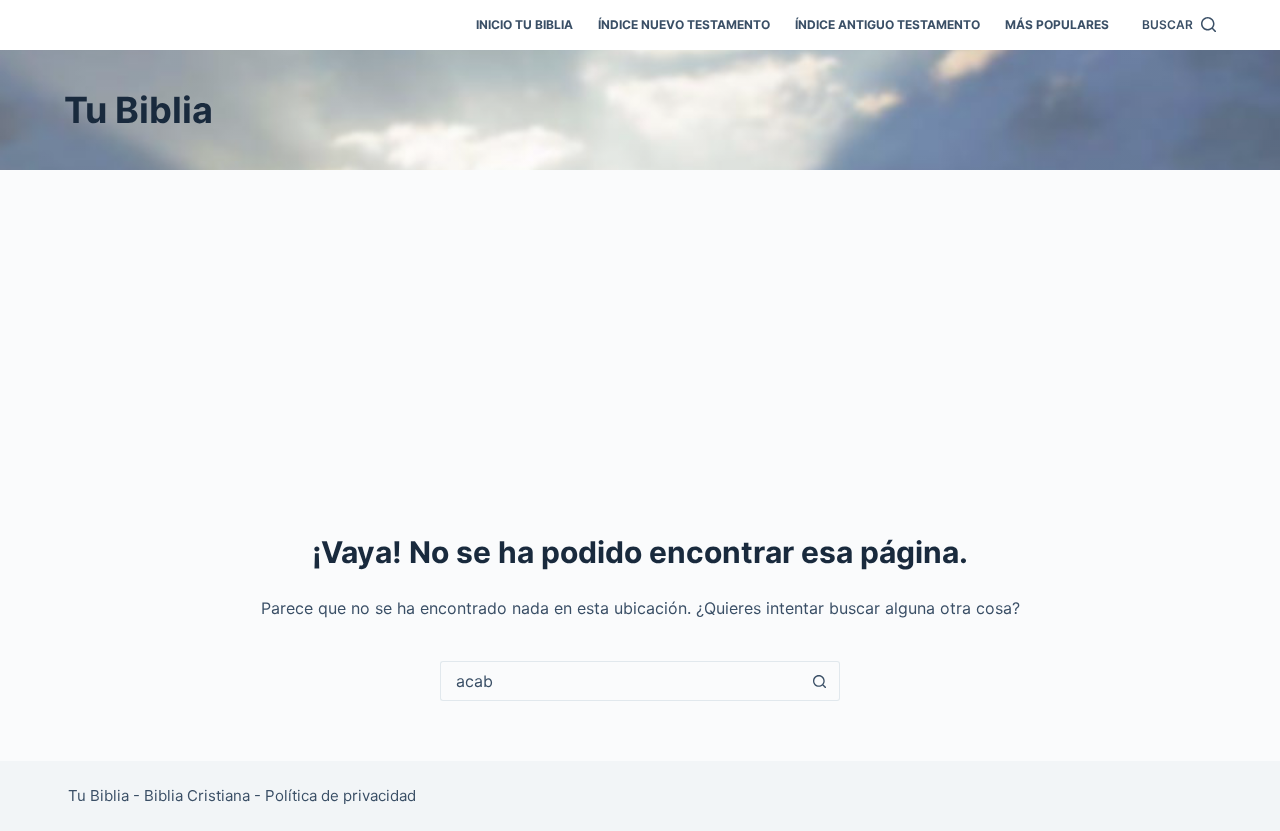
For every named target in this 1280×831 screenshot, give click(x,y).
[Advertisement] (640, 320)
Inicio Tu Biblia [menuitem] (524, 24)
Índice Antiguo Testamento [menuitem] (887, 24)
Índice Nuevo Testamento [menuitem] (684, 24)
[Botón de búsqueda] (820, 681)
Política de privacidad (340, 795)
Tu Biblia (138, 110)
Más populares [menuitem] (1057, 24)
